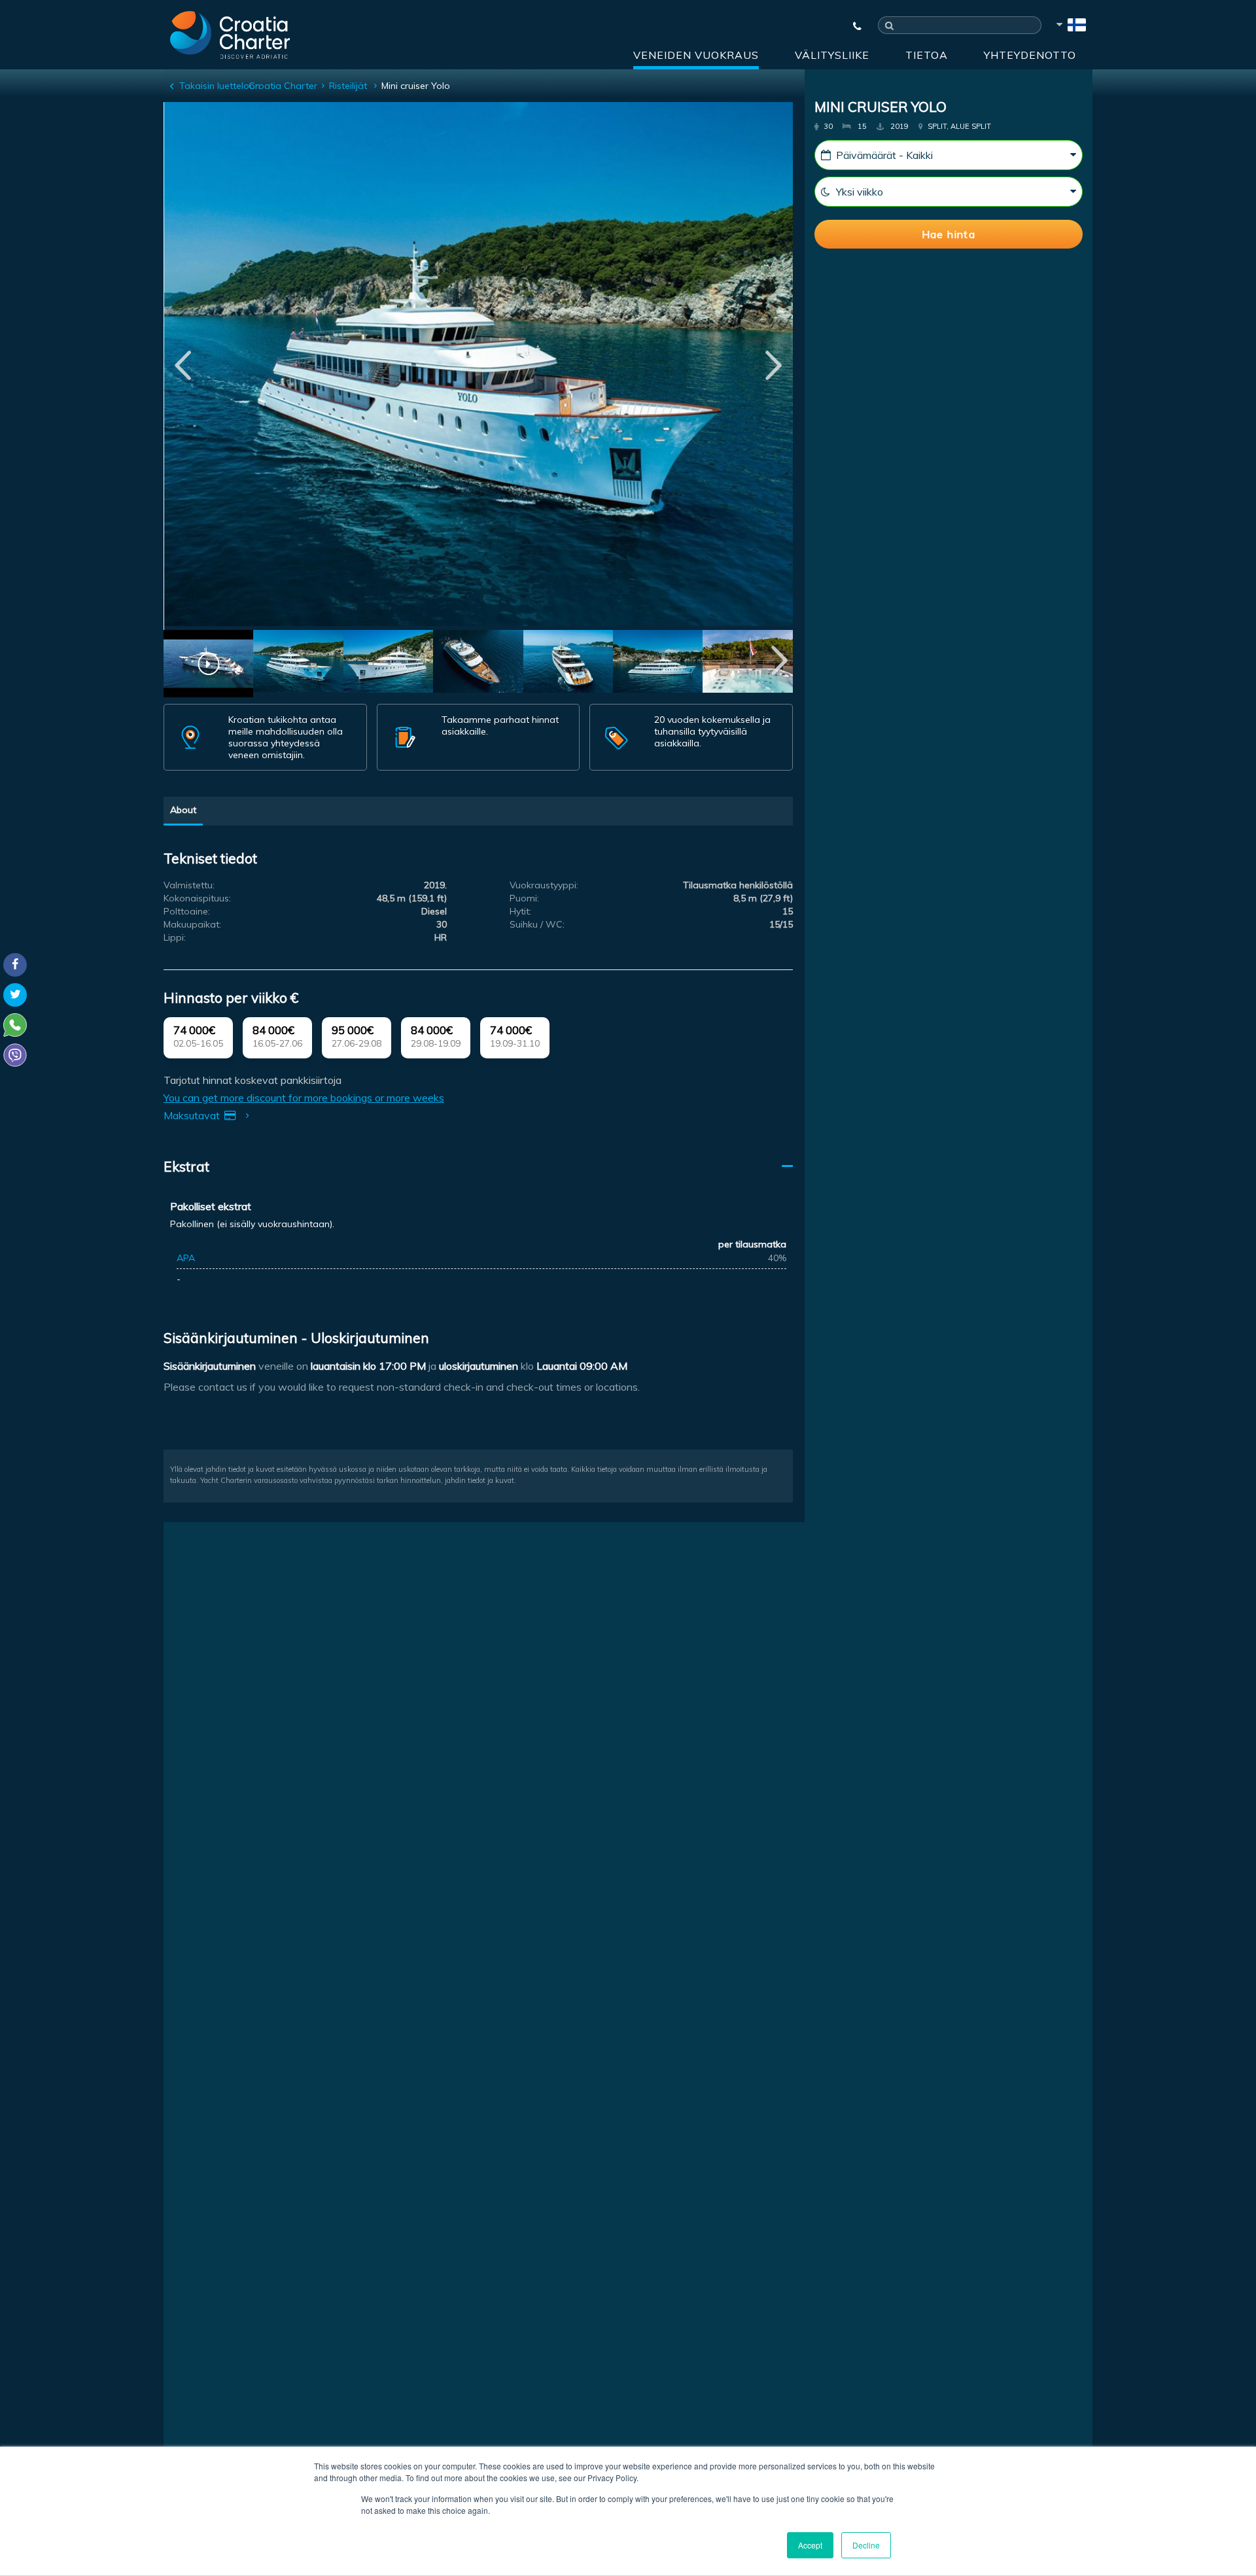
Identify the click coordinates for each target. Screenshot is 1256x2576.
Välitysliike (832, 55)
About (183, 810)
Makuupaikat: (192, 924)
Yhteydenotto (1030, 55)
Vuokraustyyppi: (544, 885)
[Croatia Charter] (230, 35)
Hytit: (520, 911)
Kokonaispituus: (197, 898)
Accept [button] (810, 2545)
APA (186, 1258)
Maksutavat (193, 1115)
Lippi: (175, 937)
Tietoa (927, 55)
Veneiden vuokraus (696, 55)
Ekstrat (186, 1166)
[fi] (1070, 27)
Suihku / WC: (537, 924)
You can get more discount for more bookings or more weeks (304, 1098)
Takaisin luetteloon (220, 86)
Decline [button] (866, 2545)
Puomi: (524, 898)
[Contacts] (851, 26)
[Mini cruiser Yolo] (298, 663)
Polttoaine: (187, 911)
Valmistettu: (189, 885)
